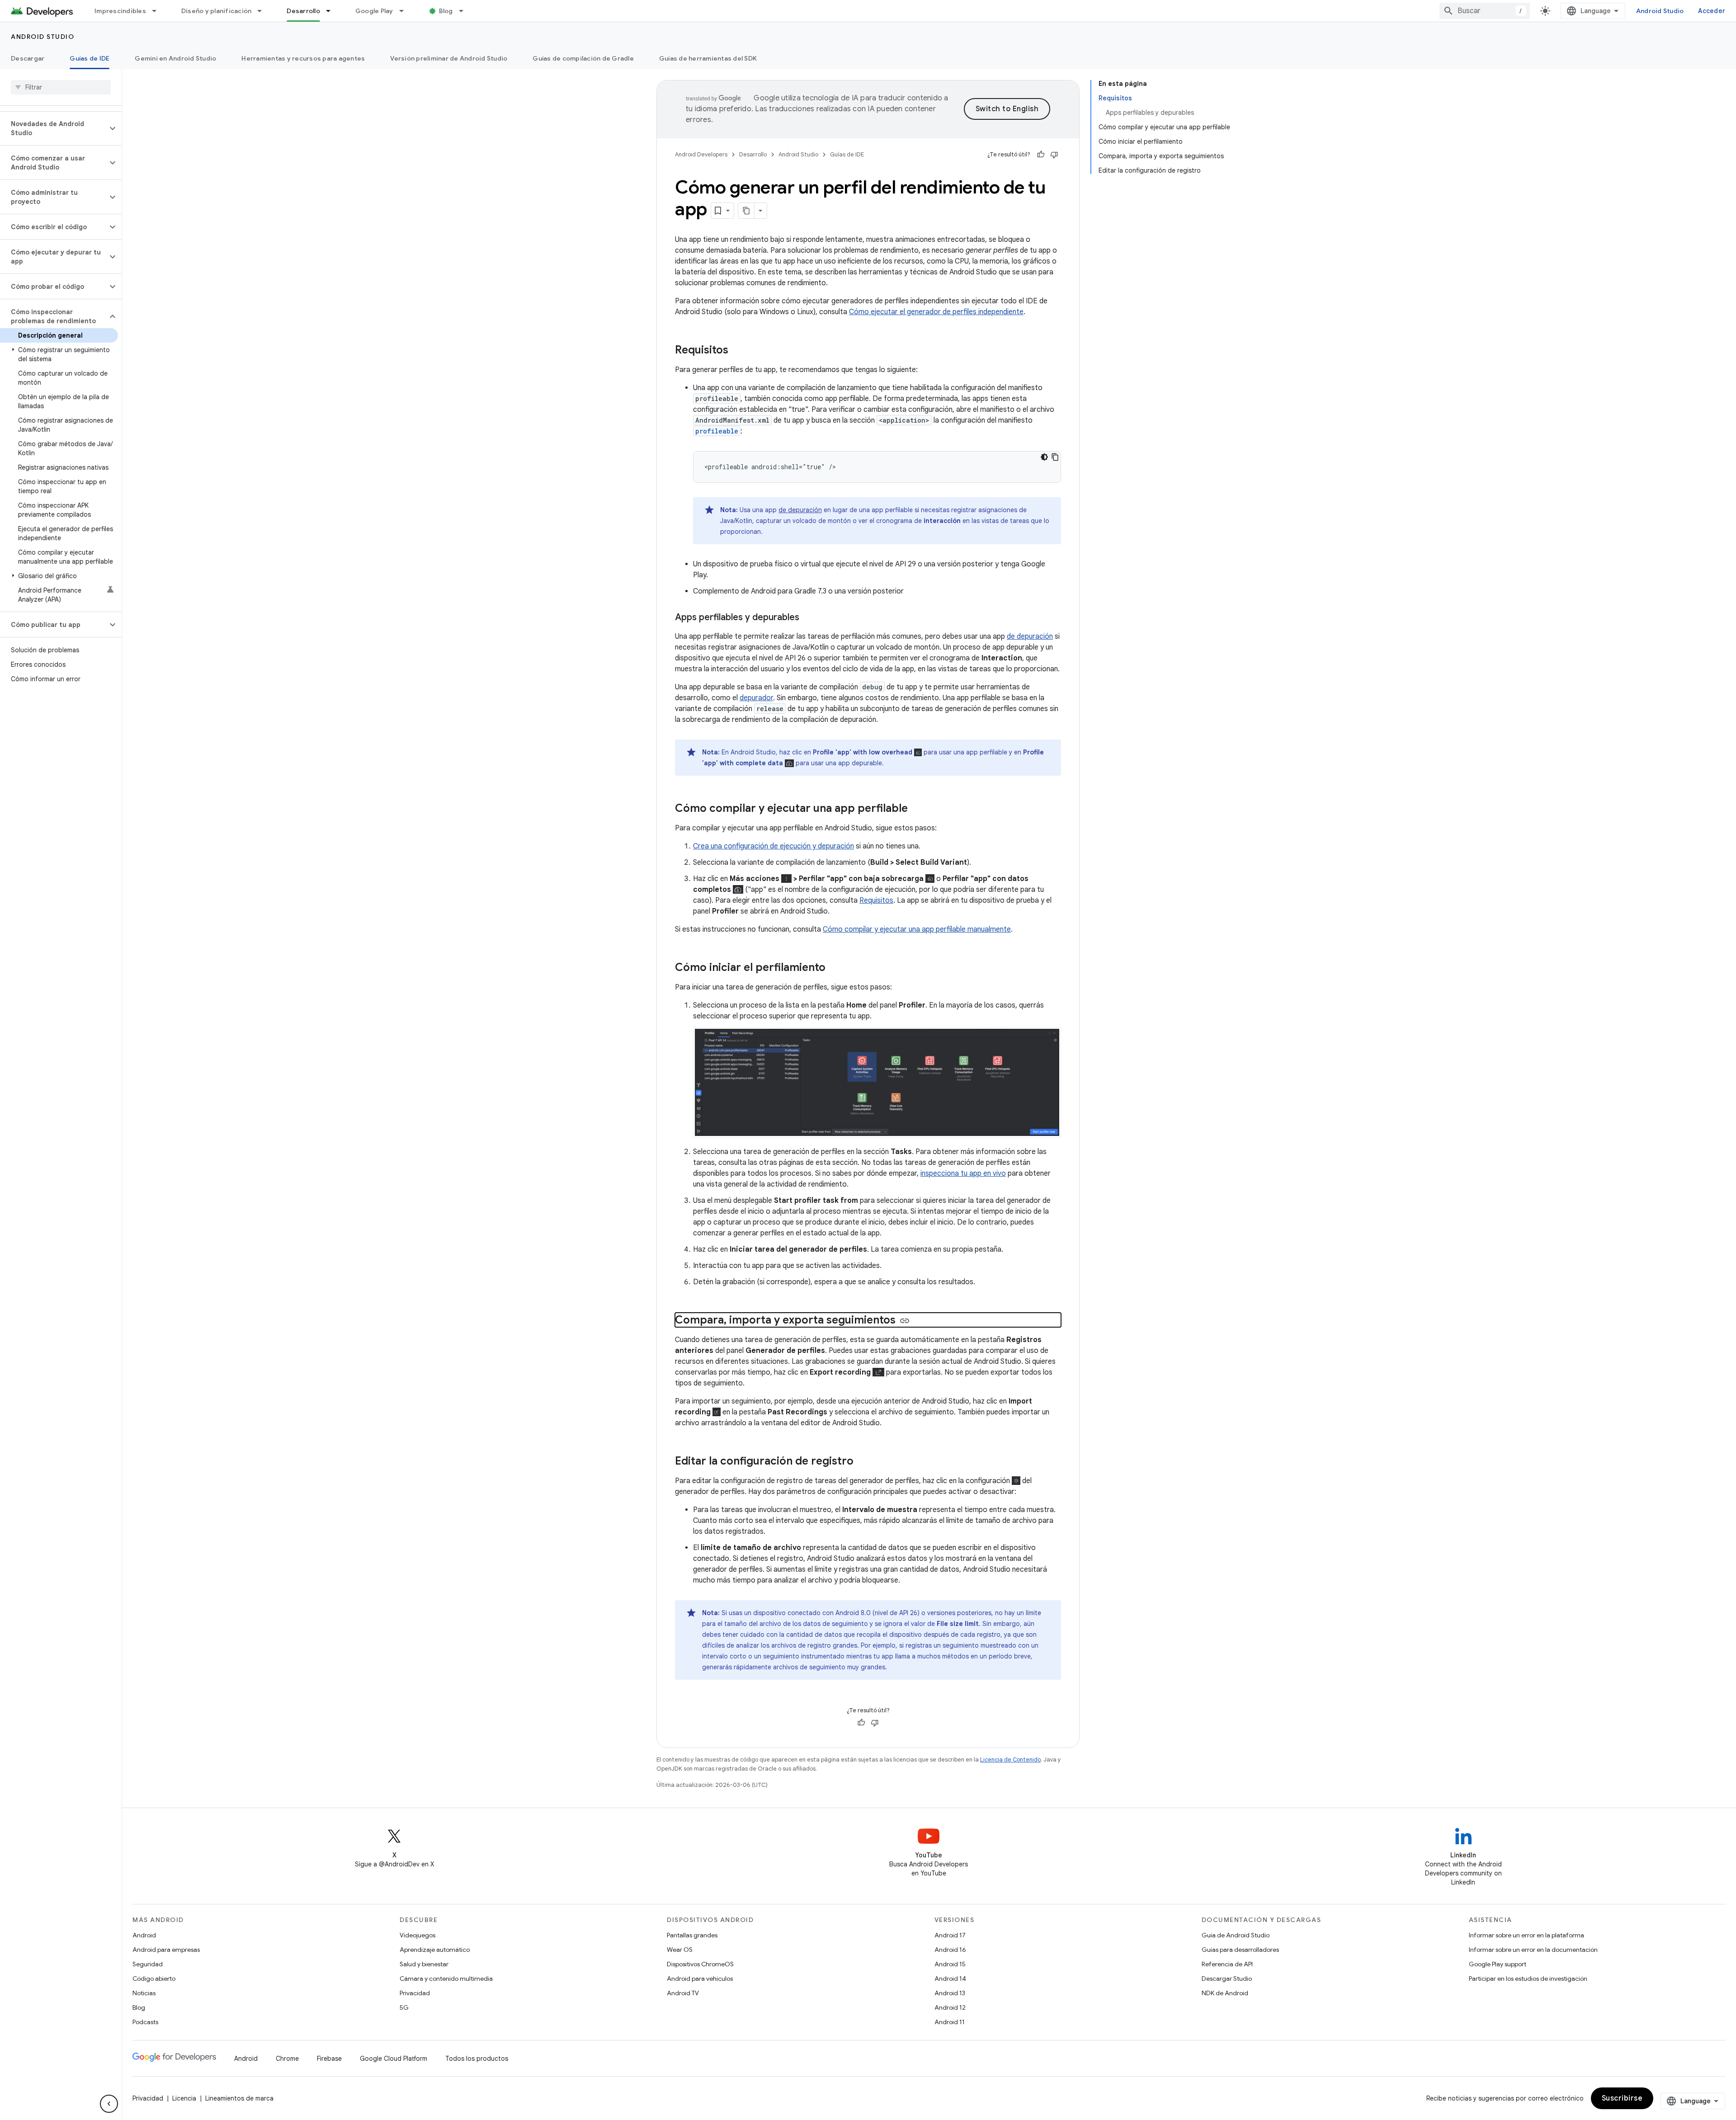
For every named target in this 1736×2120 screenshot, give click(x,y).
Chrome (287, 2059)
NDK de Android (1225, 1993)
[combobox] (1485, 11)
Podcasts (145, 2022)
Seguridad (148, 1964)
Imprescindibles (120, 11)
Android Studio (1660, 11)
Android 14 (950, 1979)
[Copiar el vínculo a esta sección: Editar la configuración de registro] (863, 1462)
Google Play (374, 11)
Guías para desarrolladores (1240, 1950)
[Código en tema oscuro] (1044, 457)
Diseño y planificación (217, 11)
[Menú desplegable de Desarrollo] (332, 11)
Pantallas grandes (692, 1935)
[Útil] (1041, 155)
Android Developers (701, 154)
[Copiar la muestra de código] (1055, 457)
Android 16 (950, 1950)
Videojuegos (417, 1935)
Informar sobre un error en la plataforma (1526, 1935)
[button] (54, 128)
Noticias (144, 1993)
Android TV (683, 1993)
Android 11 (950, 2022)
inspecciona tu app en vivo (963, 1173)
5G (404, 2007)
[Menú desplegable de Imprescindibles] (158, 11)
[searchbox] (61, 87)
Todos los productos (477, 2059)
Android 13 (950, 1993)
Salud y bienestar (424, 1964)
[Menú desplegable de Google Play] (406, 11)
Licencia (184, 2098)
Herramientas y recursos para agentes (303, 58)
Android (144, 1935)
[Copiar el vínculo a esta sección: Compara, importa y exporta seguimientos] (905, 1321)
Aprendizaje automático (435, 1950)
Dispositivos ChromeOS (700, 1964)
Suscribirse (1622, 2098)
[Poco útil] (1054, 155)
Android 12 (950, 2007)
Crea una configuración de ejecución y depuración (774, 846)
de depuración (800, 510)
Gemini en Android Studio (175, 58)
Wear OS (680, 1950)
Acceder (1712, 11)
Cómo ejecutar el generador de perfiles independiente (936, 312)
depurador (756, 698)
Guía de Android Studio (1236, 1935)
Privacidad (415, 1993)
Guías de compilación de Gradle (583, 58)
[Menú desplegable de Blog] (465, 11)
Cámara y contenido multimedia (446, 1979)
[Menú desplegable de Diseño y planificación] (264, 11)
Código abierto (154, 1979)
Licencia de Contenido (1010, 1760)
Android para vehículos (700, 1979)
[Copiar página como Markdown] (746, 211)
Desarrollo (303, 11)
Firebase (329, 2059)
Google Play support (1498, 1964)
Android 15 (950, 1964)
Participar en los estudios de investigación (1528, 1979)
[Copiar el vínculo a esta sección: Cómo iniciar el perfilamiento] (835, 968)
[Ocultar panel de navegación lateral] (109, 2104)
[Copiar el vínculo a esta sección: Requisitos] (737, 351)
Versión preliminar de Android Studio (449, 58)
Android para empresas (166, 1950)
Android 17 (950, 1935)
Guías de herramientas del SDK (708, 58)
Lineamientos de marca (239, 2098)
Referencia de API (1227, 1964)
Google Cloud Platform (394, 2059)
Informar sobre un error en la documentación (1533, 1950)
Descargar (28, 58)
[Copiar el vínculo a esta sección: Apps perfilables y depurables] (808, 618)
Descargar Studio (1227, 1979)
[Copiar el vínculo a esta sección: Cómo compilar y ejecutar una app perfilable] (917, 809)
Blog (446, 11)
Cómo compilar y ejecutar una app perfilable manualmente (917, 929)
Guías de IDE (90, 58)
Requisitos (876, 900)
